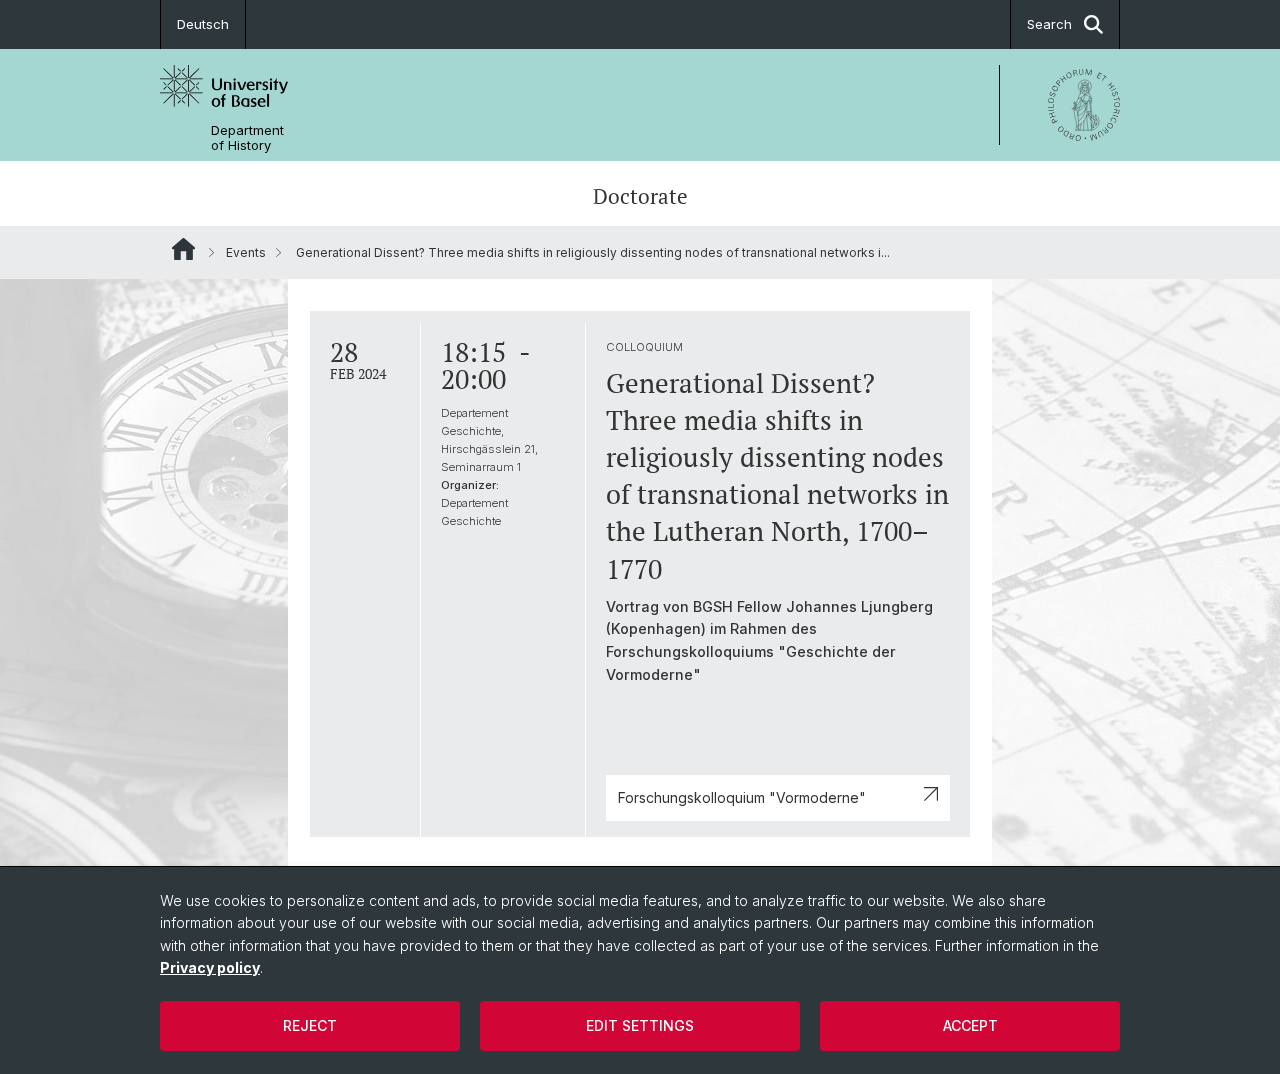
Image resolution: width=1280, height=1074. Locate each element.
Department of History (247, 138)
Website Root (183, 249)
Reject (310, 1025)
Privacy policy (210, 967)
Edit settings (640, 1025)
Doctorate (640, 196)
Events (246, 252)
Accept (970, 1025)
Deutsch (203, 24)
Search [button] (1049, 24)
